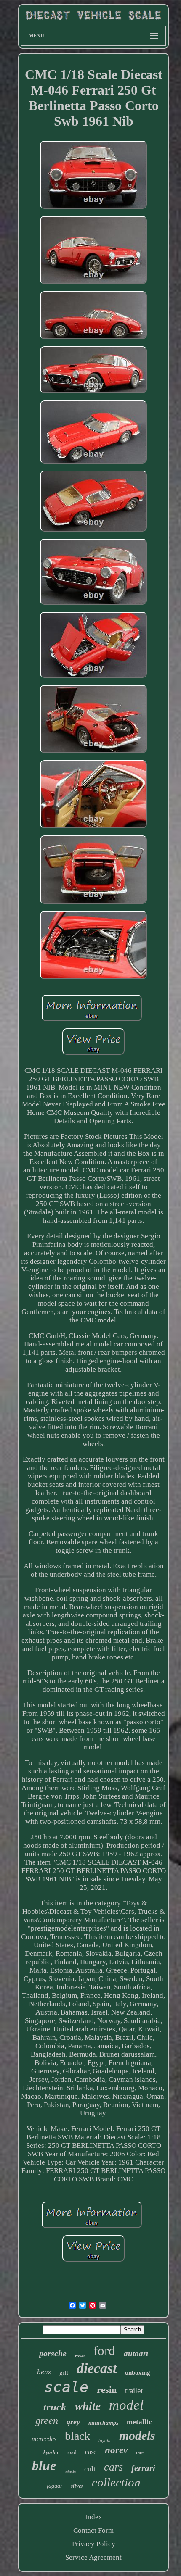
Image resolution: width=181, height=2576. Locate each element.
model (126, 2405)
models (137, 2435)
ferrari (143, 2468)
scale (66, 2387)
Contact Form (93, 2530)
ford (104, 2351)
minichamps (103, 2423)
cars (113, 2467)
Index (94, 2517)
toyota (105, 2440)
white (88, 2406)
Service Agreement (93, 2557)
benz (44, 2372)
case (91, 2452)
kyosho (51, 2452)
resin (107, 2390)
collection (116, 2482)
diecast (97, 2368)
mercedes (44, 2439)
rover (80, 2356)
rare (140, 2452)
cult (90, 2469)
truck (55, 2407)
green (47, 2421)
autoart (136, 2353)
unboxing (138, 2373)
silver (77, 2486)
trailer (134, 2390)
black (77, 2436)
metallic (139, 2422)
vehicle (70, 2471)
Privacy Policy (94, 2544)
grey (73, 2422)
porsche (53, 2353)
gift (64, 2373)
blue (44, 2465)
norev (116, 2450)
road (72, 2452)
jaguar (55, 2486)
